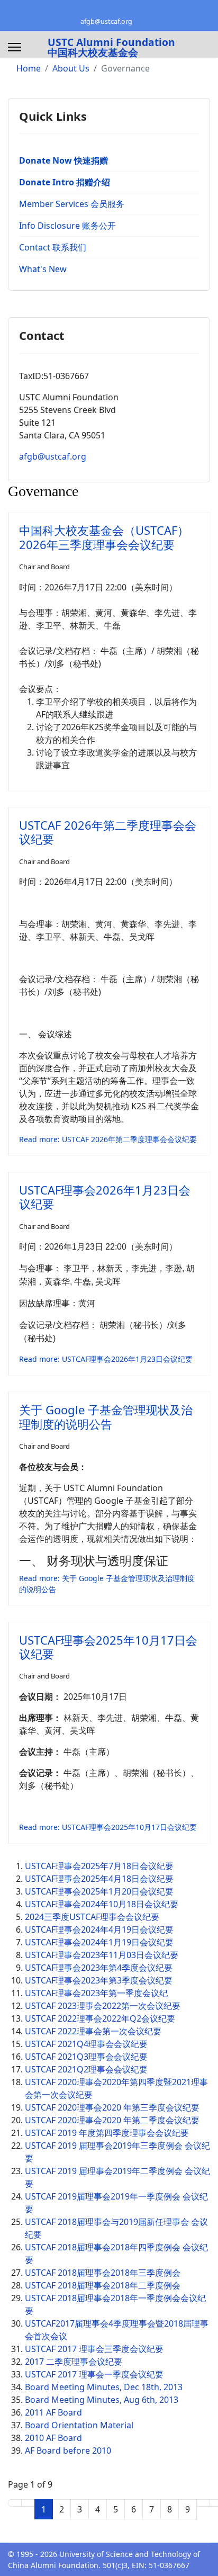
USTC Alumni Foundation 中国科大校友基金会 (111, 47)
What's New (43, 269)
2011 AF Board (53, 2412)
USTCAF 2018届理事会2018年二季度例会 (103, 2285)
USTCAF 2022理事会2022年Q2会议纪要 (100, 2018)
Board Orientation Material (79, 2425)
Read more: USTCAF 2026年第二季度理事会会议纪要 (108, 1139)
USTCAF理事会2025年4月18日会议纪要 (99, 1879)
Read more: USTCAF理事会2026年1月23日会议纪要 (106, 1359)
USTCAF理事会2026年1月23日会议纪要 (105, 1197)
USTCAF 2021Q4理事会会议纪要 (86, 2044)
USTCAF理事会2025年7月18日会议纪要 (99, 1866)
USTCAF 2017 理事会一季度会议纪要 (94, 2374)
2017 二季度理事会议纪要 (74, 2362)
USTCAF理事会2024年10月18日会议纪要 (102, 1904)
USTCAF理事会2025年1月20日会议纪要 (99, 1891)
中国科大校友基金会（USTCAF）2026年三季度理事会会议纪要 (104, 537)
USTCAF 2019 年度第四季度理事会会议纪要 (107, 2133)
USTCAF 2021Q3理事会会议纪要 (86, 2057)
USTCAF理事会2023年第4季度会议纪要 (99, 1968)
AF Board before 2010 (68, 2451)
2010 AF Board (53, 2438)
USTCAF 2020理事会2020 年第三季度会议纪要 (112, 2107)
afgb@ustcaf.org (106, 21)
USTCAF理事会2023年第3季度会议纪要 (99, 1980)
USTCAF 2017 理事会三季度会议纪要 (94, 2349)
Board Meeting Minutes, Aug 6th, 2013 (102, 2400)
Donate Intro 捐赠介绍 (65, 182)
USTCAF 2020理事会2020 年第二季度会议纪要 (112, 2120)
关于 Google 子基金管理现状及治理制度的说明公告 (106, 1416)
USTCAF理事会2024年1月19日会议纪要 (99, 1942)
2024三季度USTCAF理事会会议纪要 (92, 1917)
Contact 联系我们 (53, 247)
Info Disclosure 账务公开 (67, 226)
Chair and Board (44, 567)
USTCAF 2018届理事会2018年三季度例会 (103, 2273)
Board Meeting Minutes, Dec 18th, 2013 (104, 2387)
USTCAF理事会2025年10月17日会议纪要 (108, 1647)
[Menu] (15, 47)
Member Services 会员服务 (72, 204)
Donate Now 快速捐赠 (63, 160)
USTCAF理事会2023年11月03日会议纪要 (102, 1955)
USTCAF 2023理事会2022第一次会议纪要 (103, 2006)
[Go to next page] (203, 2503)
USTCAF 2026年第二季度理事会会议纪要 (108, 832)
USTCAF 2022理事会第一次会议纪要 (93, 2031)
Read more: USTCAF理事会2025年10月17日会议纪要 (108, 1827)
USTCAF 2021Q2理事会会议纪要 (86, 2069)
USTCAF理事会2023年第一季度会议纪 (96, 1993)
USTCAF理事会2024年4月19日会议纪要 (99, 1929)
